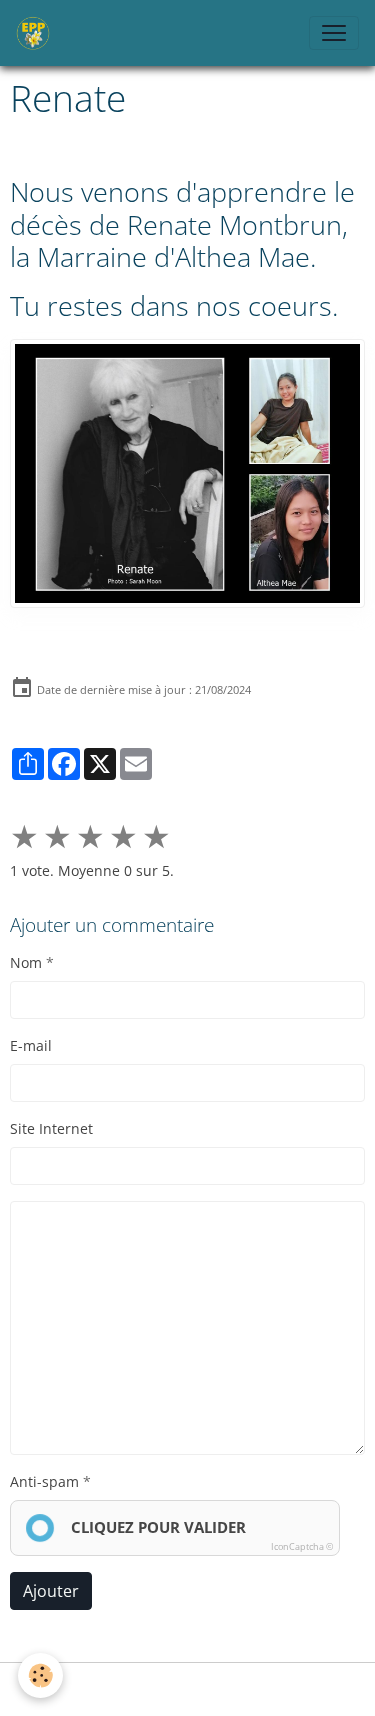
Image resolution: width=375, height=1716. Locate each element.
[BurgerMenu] (334, 33)
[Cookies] (40, 1675)
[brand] (37, 33)
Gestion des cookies (188, 1689)
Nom (26, 962)
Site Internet (51, 1128)
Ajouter (51, 1591)
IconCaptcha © (302, 1546)
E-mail (31, 1045)
